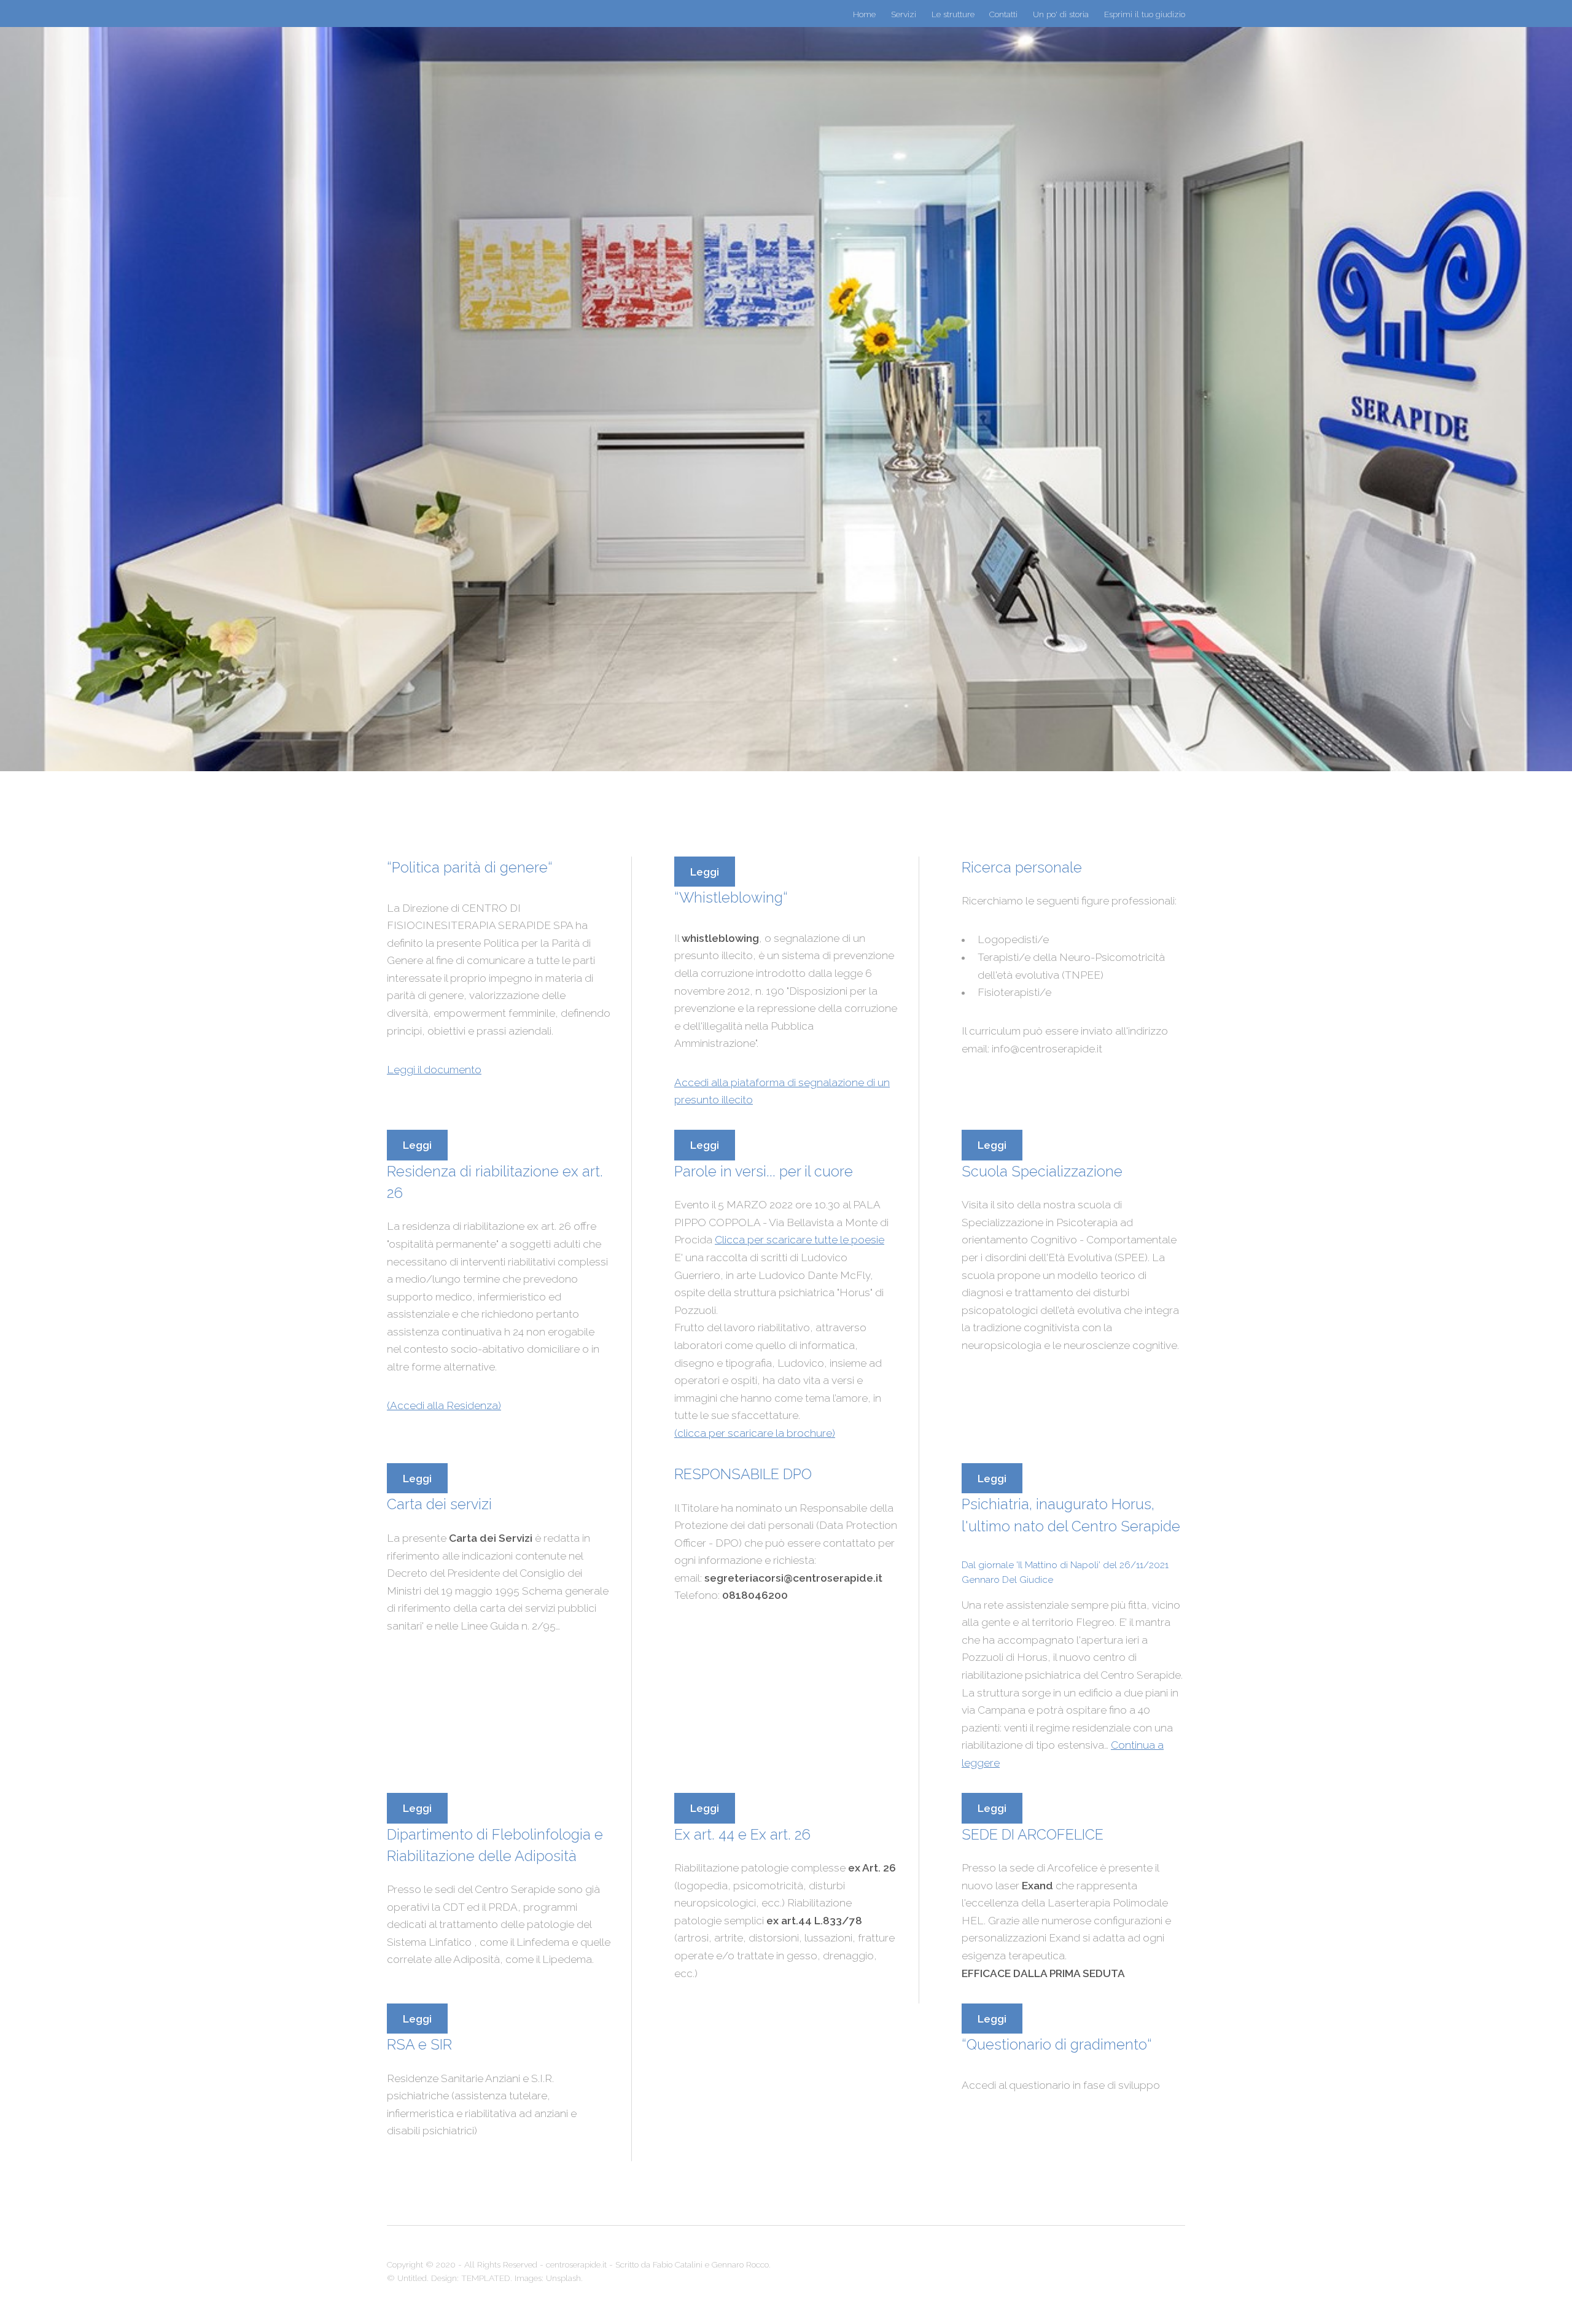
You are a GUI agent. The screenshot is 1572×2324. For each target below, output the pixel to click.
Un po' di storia (1061, 14)
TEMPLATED (486, 2278)
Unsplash (563, 2278)
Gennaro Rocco (740, 2264)
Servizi (904, 14)
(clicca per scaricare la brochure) (755, 1433)
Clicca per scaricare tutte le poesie (800, 1240)
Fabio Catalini (678, 2264)
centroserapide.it (576, 2264)
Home (864, 14)
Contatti (1003, 14)
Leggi (705, 872)
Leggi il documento (434, 1070)
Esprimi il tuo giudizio (1145, 14)
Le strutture (953, 14)
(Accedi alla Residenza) (444, 1405)
